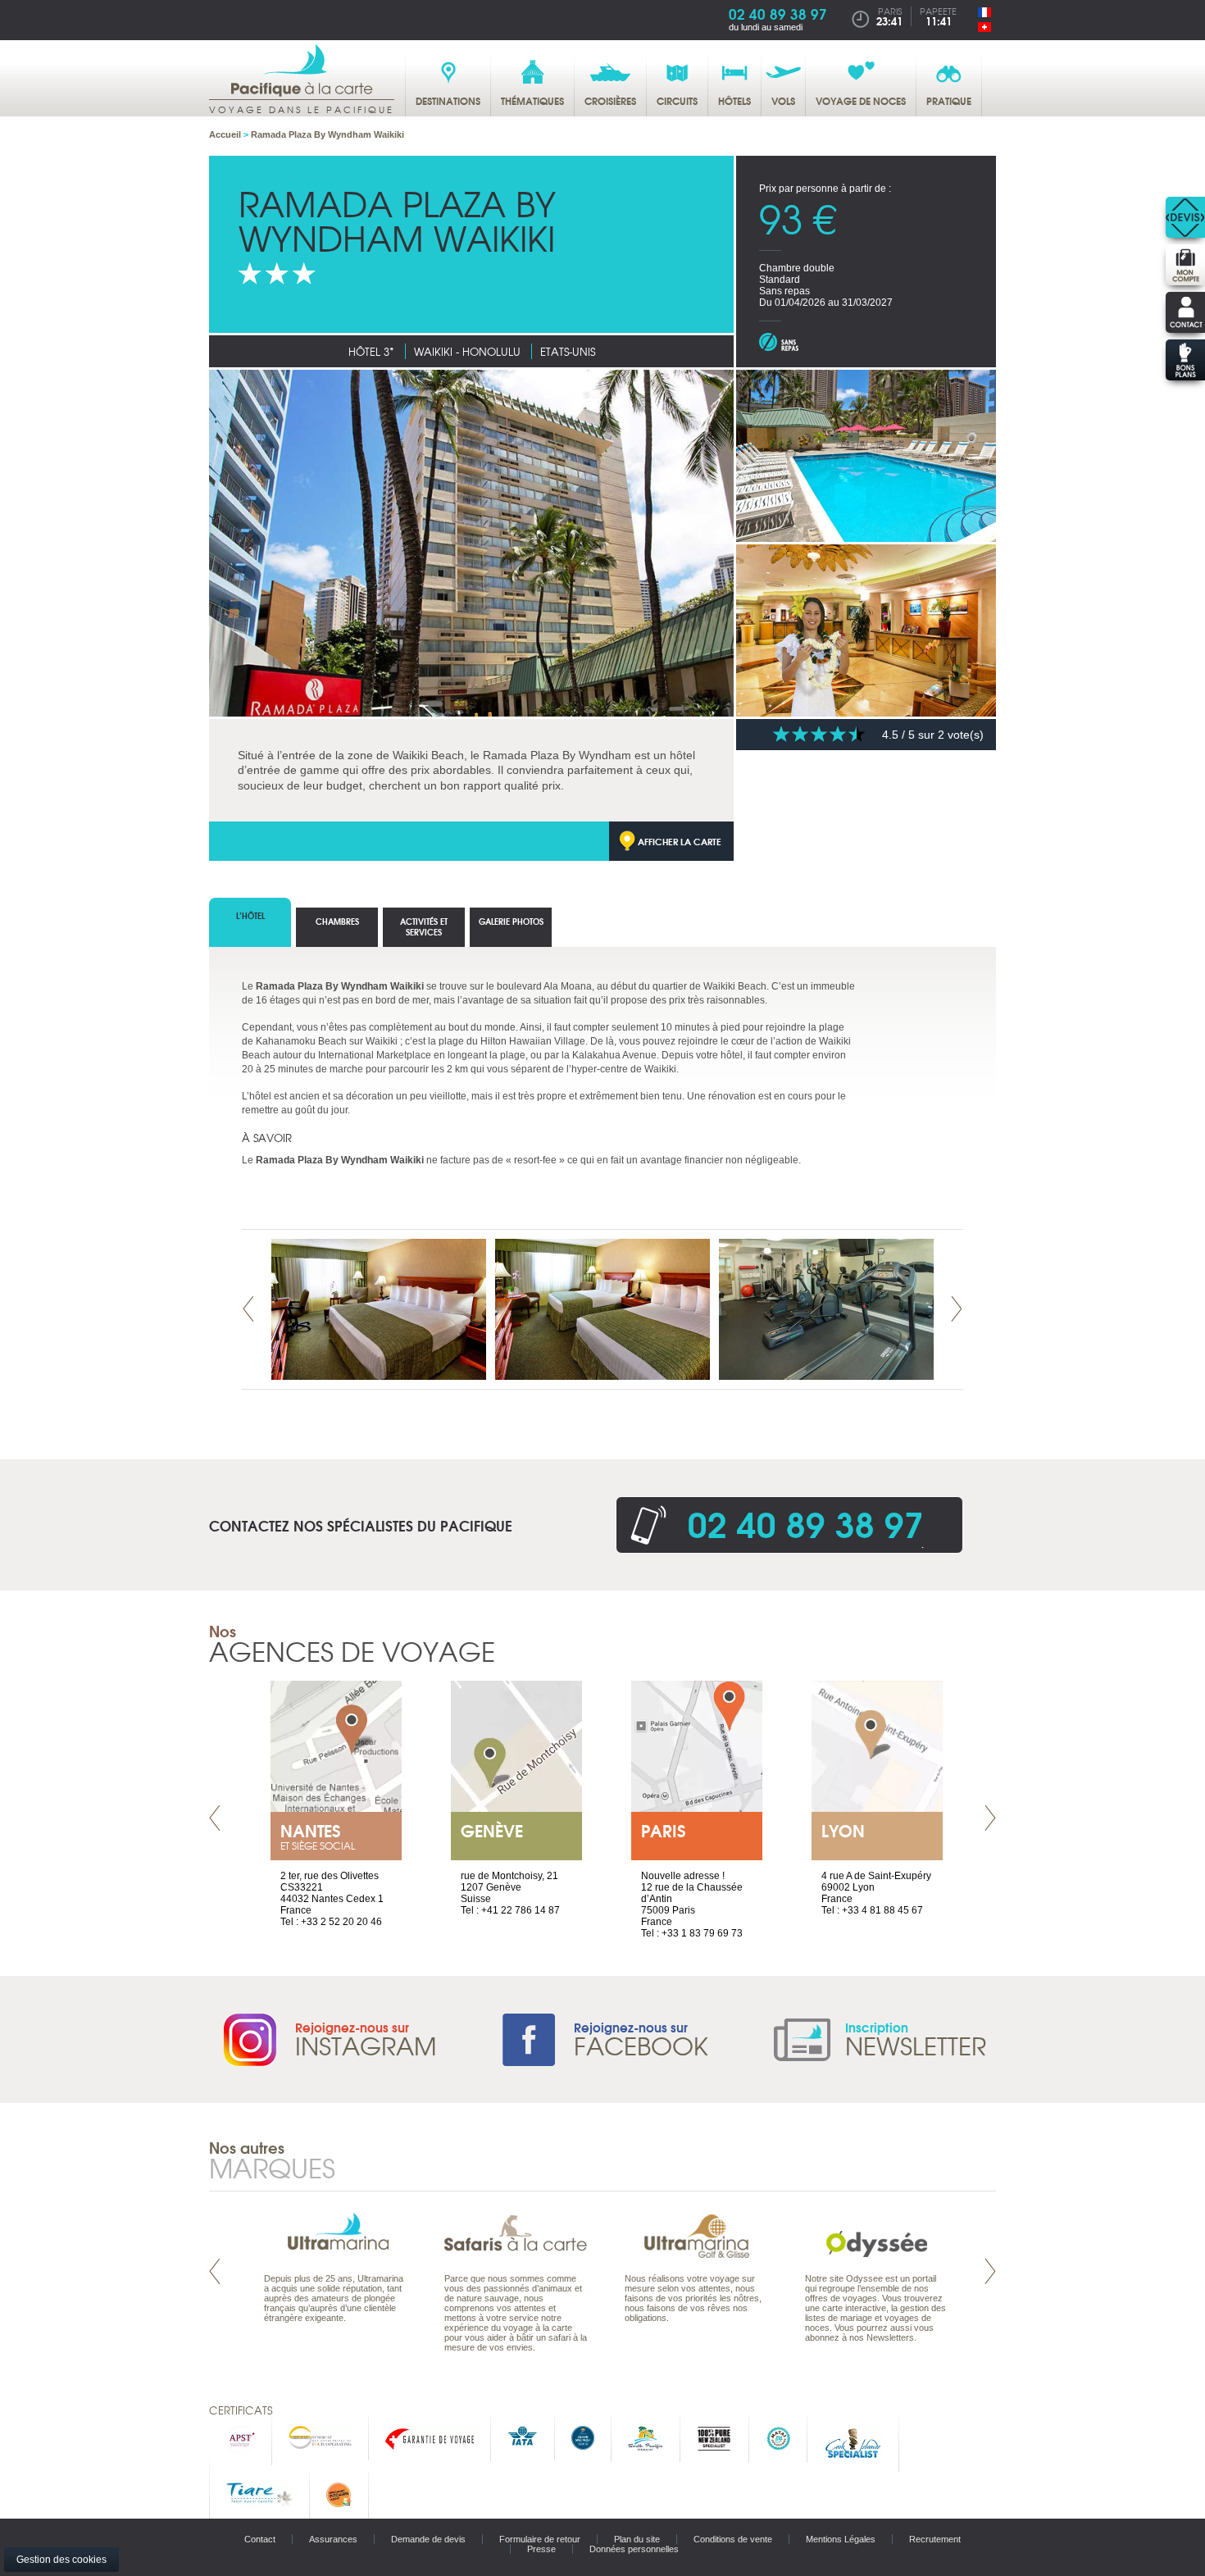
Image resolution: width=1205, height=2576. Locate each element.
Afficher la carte (680, 841)
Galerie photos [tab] (511, 921)
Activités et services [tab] (424, 926)
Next (957, 1309)
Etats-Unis (568, 351)
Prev (248, 1309)
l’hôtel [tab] (250, 915)
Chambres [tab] (337, 921)
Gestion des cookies (61, 2560)
